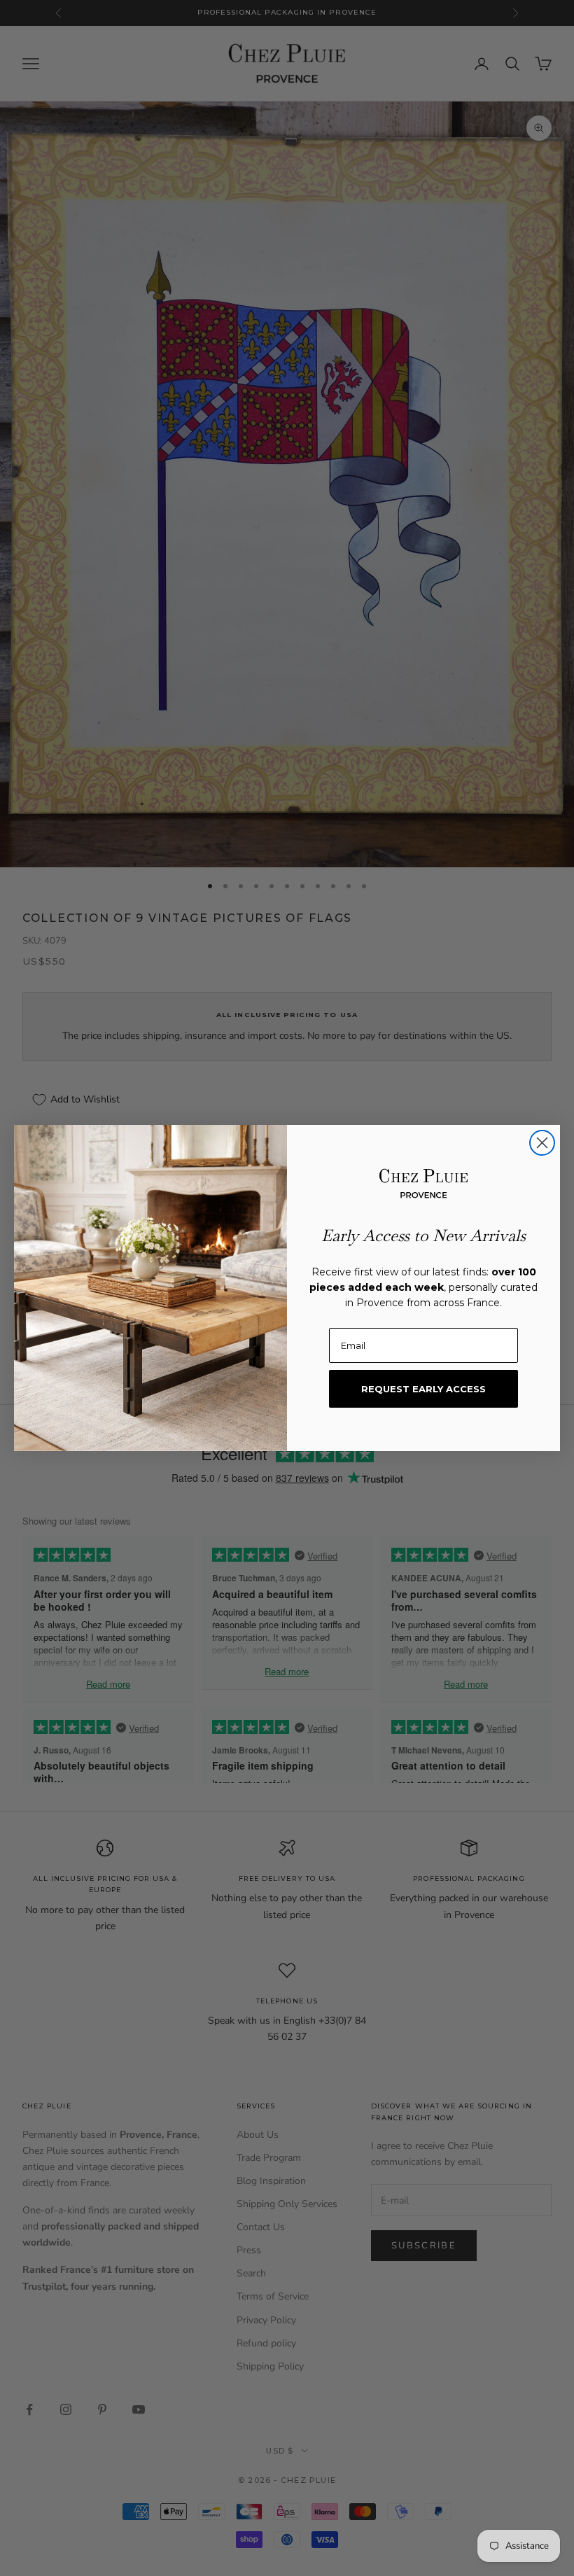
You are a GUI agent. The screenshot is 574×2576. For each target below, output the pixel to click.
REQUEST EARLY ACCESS (423, 1389)
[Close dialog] (542, 1143)
